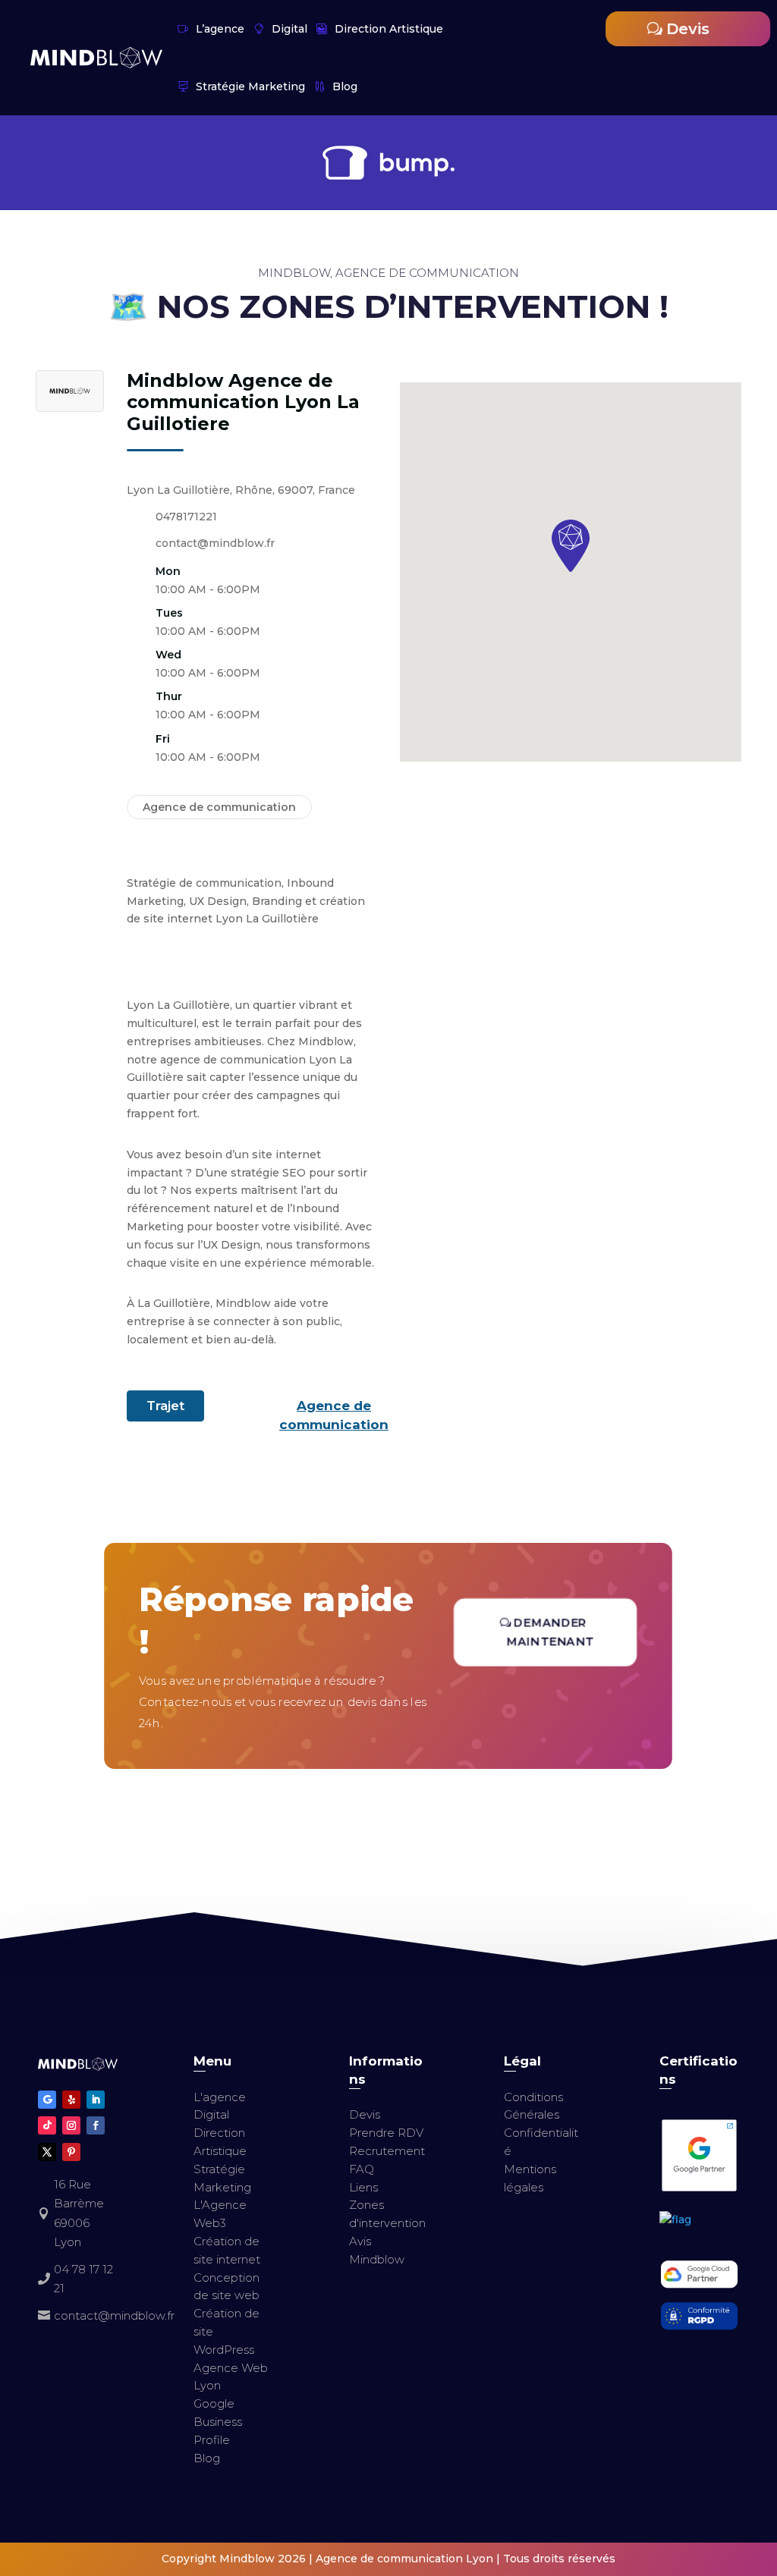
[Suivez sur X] (47, 2152)
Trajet (165, 1406)
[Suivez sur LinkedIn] (96, 2100)
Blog (345, 86)
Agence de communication (334, 1415)
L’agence (220, 29)
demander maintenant (551, 1632)
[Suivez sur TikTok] (47, 2125)
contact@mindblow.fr (215, 543)
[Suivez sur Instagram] (71, 2125)
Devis (688, 29)
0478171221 (186, 517)
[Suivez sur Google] (47, 2100)
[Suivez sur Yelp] (71, 2100)
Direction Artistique (389, 29)
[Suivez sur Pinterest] (71, 2152)
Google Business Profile (218, 2422)
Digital (289, 29)
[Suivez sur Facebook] (96, 2125)
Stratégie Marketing (250, 86)
